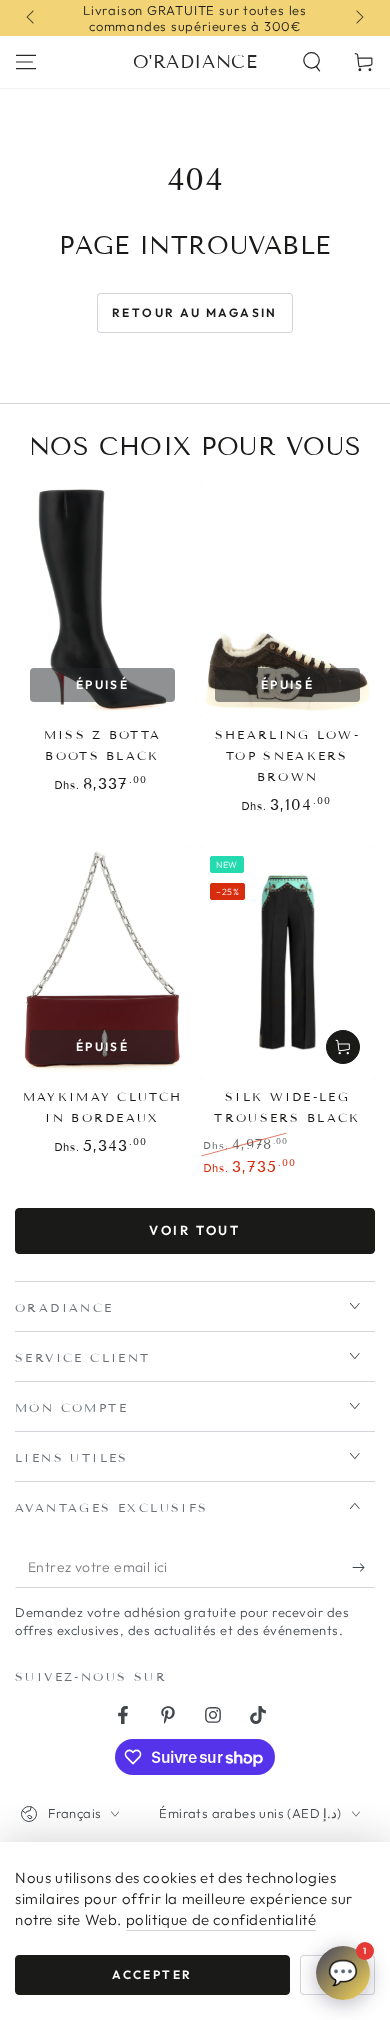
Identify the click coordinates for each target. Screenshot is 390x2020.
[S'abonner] (363, 1568)
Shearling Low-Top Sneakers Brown (287, 755)
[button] (312, 62)
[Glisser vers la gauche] (32, 18)
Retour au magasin (195, 312)
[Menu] (26, 62)
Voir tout (194, 1230)
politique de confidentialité (221, 1919)
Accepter (152, 1974)
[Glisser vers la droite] (358, 18)
